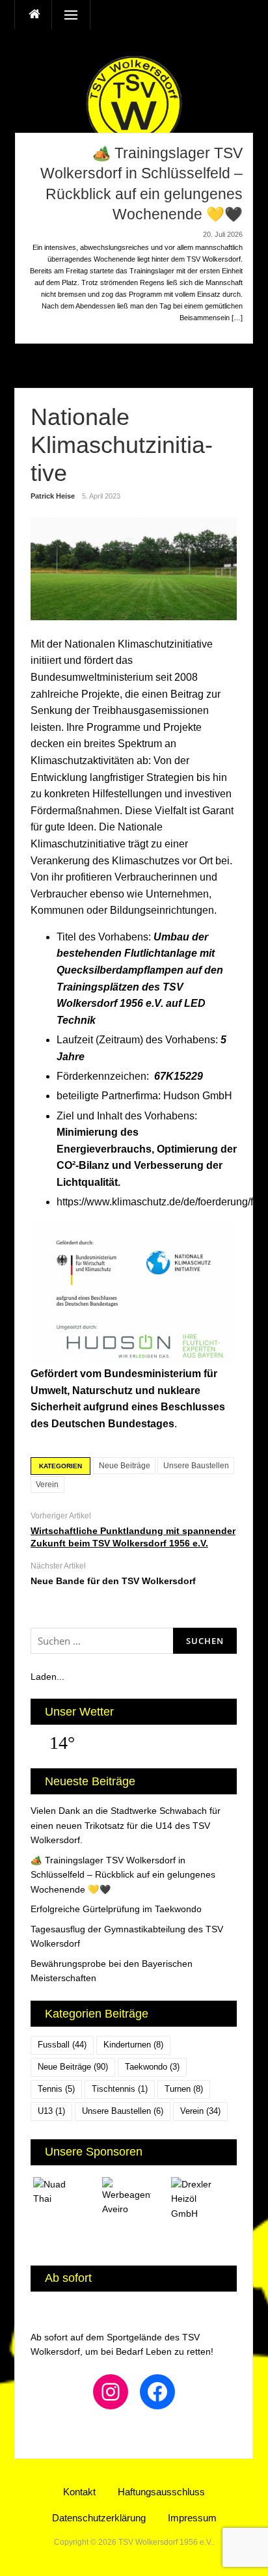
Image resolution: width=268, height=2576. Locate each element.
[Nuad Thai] (65, 2192)
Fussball (62, 2045)
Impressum (192, 2518)
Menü (66, 15)
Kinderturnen (133, 2045)
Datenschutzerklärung (99, 2518)
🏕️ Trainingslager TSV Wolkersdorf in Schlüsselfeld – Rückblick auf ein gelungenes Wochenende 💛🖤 (123, 1875)
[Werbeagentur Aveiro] (134, 2197)
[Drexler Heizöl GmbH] (203, 2199)
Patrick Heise (53, 496)
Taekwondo (152, 2067)
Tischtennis (120, 2089)
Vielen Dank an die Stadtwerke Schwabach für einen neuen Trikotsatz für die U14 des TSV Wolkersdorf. (126, 1825)
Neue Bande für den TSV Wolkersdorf (113, 1581)
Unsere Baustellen (196, 1466)
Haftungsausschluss (161, 2492)
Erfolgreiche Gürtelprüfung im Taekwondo (116, 1909)
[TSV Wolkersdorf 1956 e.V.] (134, 103)
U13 (51, 2111)
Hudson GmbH (198, 1096)
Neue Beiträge (125, 1466)
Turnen (184, 2089)
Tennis (56, 2089)
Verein (47, 1485)
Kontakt (79, 2492)
